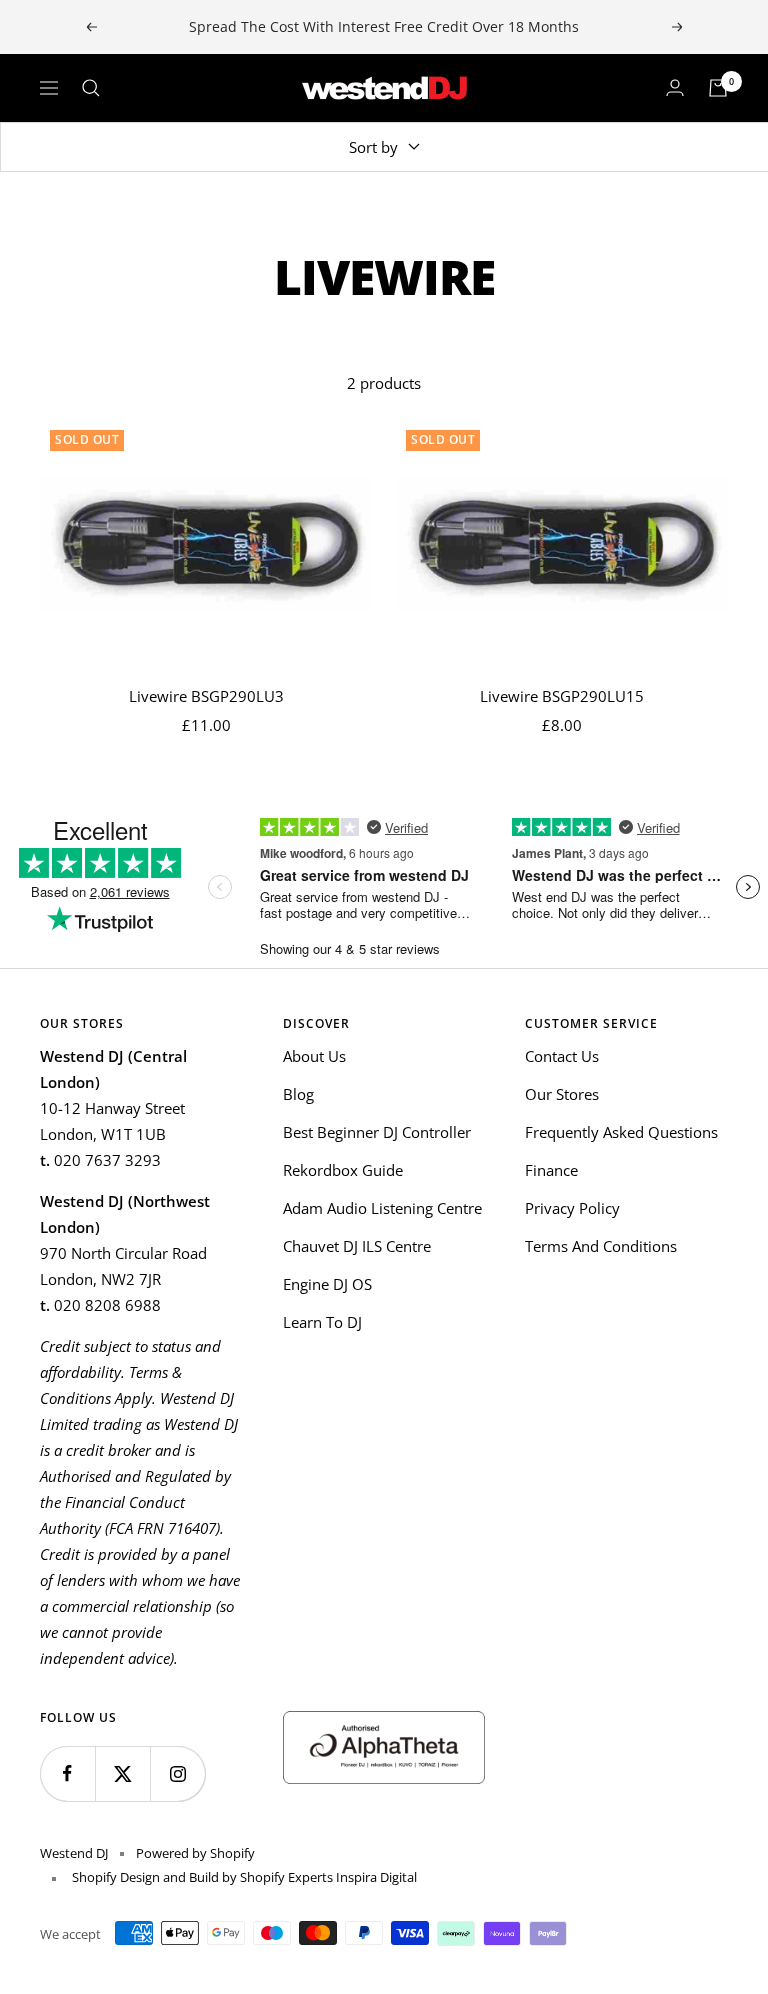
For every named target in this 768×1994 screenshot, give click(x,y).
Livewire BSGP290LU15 (562, 696)
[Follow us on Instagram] (177, 1773)
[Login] (675, 88)
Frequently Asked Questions (621, 1132)
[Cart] (718, 88)
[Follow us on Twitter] (122, 1773)
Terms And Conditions (601, 1246)
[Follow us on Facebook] (67, 1773)
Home (58, 208)
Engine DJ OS (327, 1284)
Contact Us (562, 1056)
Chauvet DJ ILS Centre (357, 1246)
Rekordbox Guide (343, 1170)
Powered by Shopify (195, 1853)
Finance (551, 1170)
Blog (298, 1094)
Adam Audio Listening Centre (382, 1208)
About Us (314, 1056)
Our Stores (562, 1094)
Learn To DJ (322, 1322)
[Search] (91, 88)
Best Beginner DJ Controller (377, 1132)
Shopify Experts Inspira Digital (327, 1877)
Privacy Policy (572, 1208)
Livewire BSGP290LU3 (206, 696)
